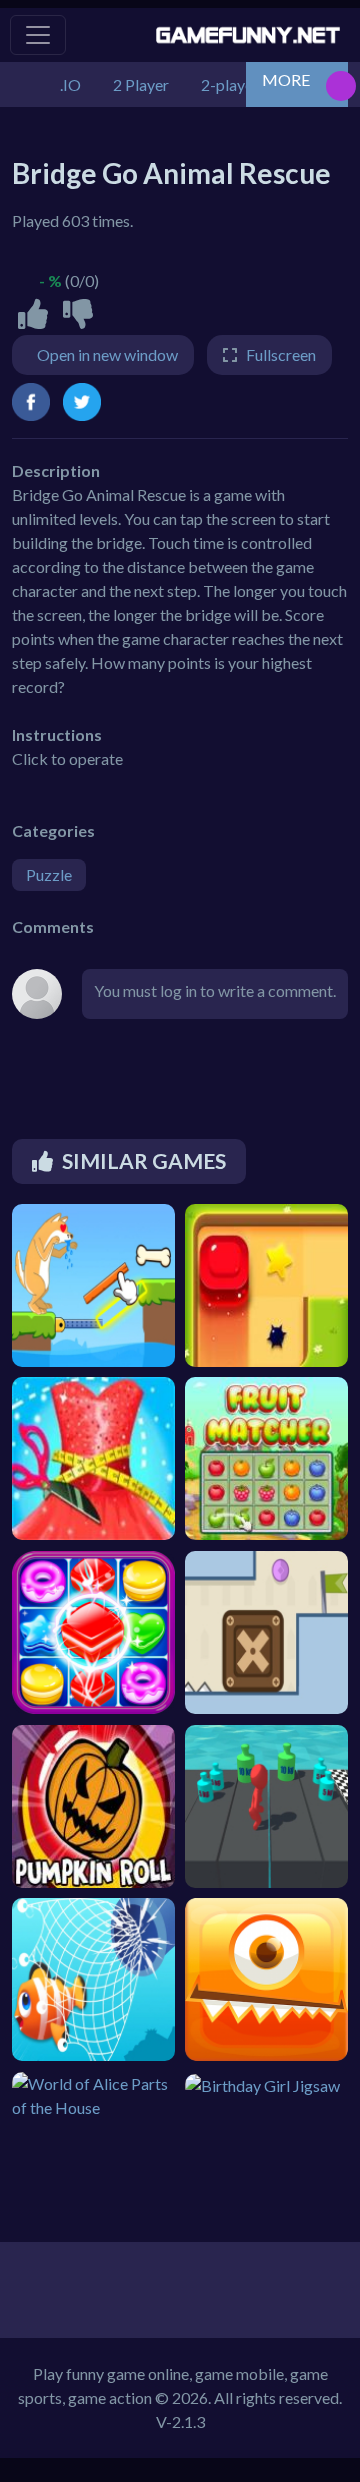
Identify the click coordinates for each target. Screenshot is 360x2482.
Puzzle (49, 874)
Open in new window (107, 354)
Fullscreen (281, 354)
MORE (286, 79)
